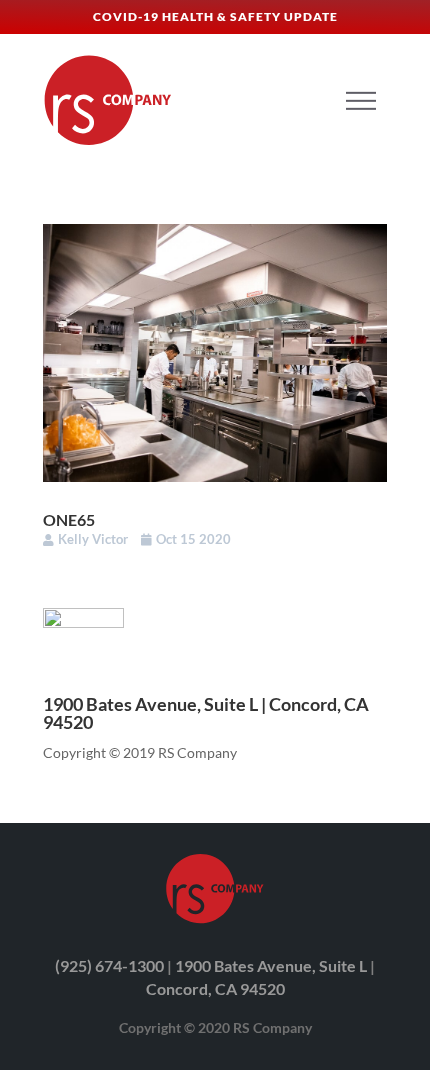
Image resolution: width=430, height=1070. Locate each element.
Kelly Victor (93, 539)
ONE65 (69, 519)
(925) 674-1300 (109, 965)
